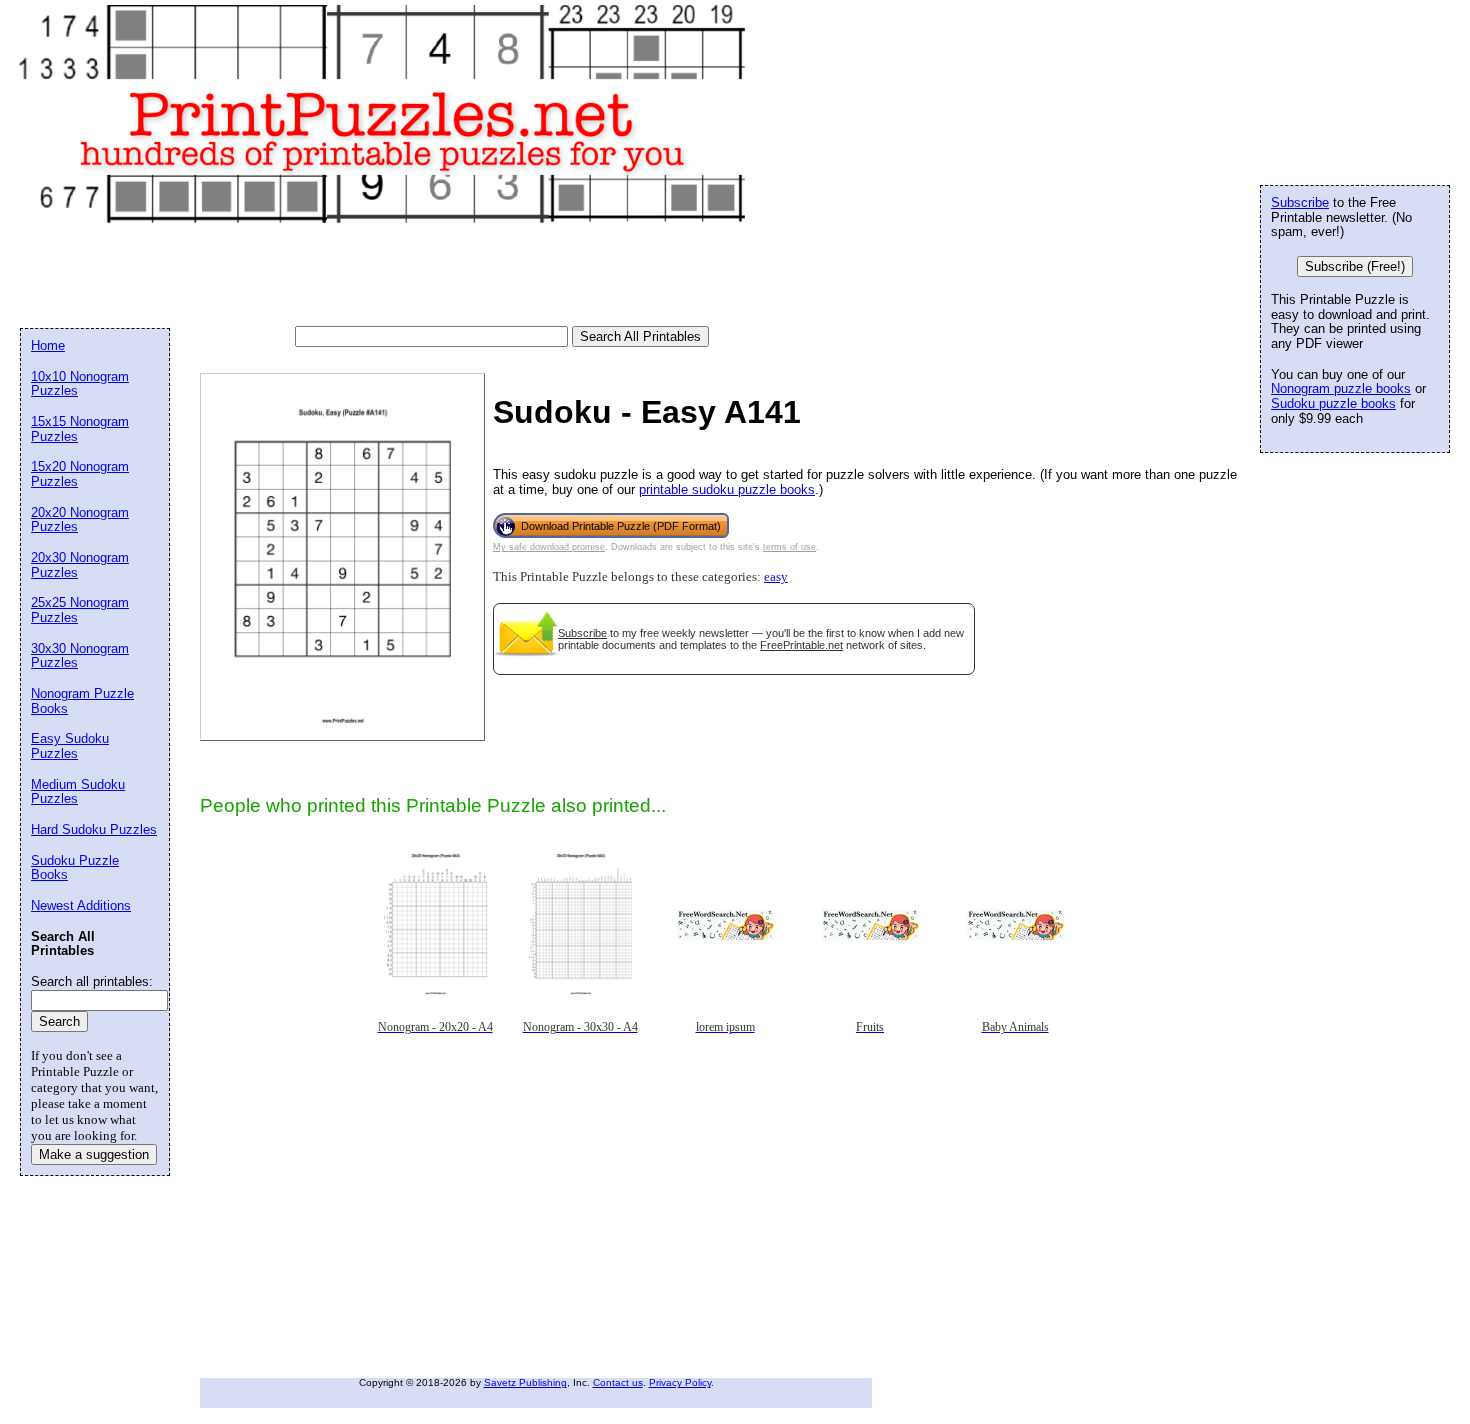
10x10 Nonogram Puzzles (80, 384)
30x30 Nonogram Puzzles (80, 656)
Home (48, 345)
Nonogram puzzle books (1341, 388)
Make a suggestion (94, 1154)
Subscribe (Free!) (1355, 266)
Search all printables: (92, 981)
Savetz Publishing (525, 1382)
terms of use (789, 547)
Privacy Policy (680, 1382)
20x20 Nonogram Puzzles (80, 520)
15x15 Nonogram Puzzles (80, 429)
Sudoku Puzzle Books (75, 868)
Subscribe (582, 633)
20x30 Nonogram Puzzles (80, 565)
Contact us (618, 1382)
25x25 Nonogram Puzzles (80, 610)
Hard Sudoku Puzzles (94, 829)
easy (776, 577)
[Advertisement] (384, 276)
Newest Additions (81, 905)
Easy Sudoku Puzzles (70, 746)
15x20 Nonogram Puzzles (80, 474)
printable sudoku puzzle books (727, 489)
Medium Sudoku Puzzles (78, 792)
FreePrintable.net (801, 645)
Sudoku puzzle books (1333, 403)
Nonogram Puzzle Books (82, 701)
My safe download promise (549, 547)
